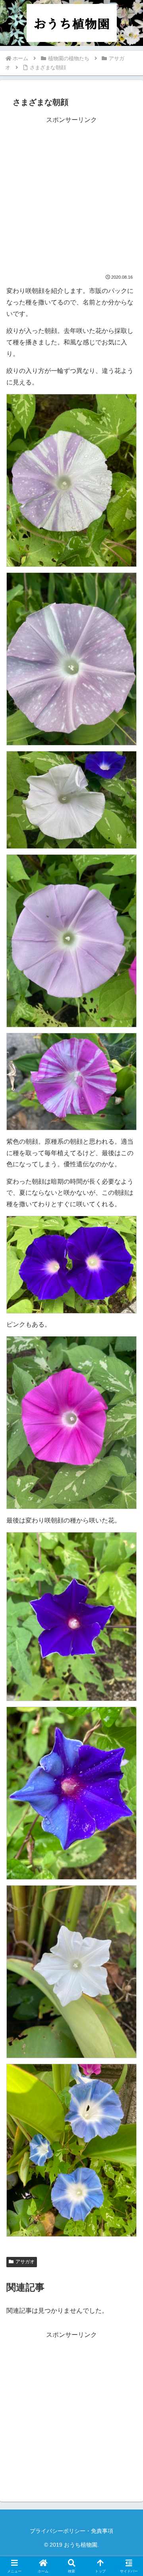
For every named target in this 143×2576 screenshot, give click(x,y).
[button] (128, 1579)
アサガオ (25, 2262)
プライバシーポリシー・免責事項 (71, 2531)
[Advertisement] (71, 197)
